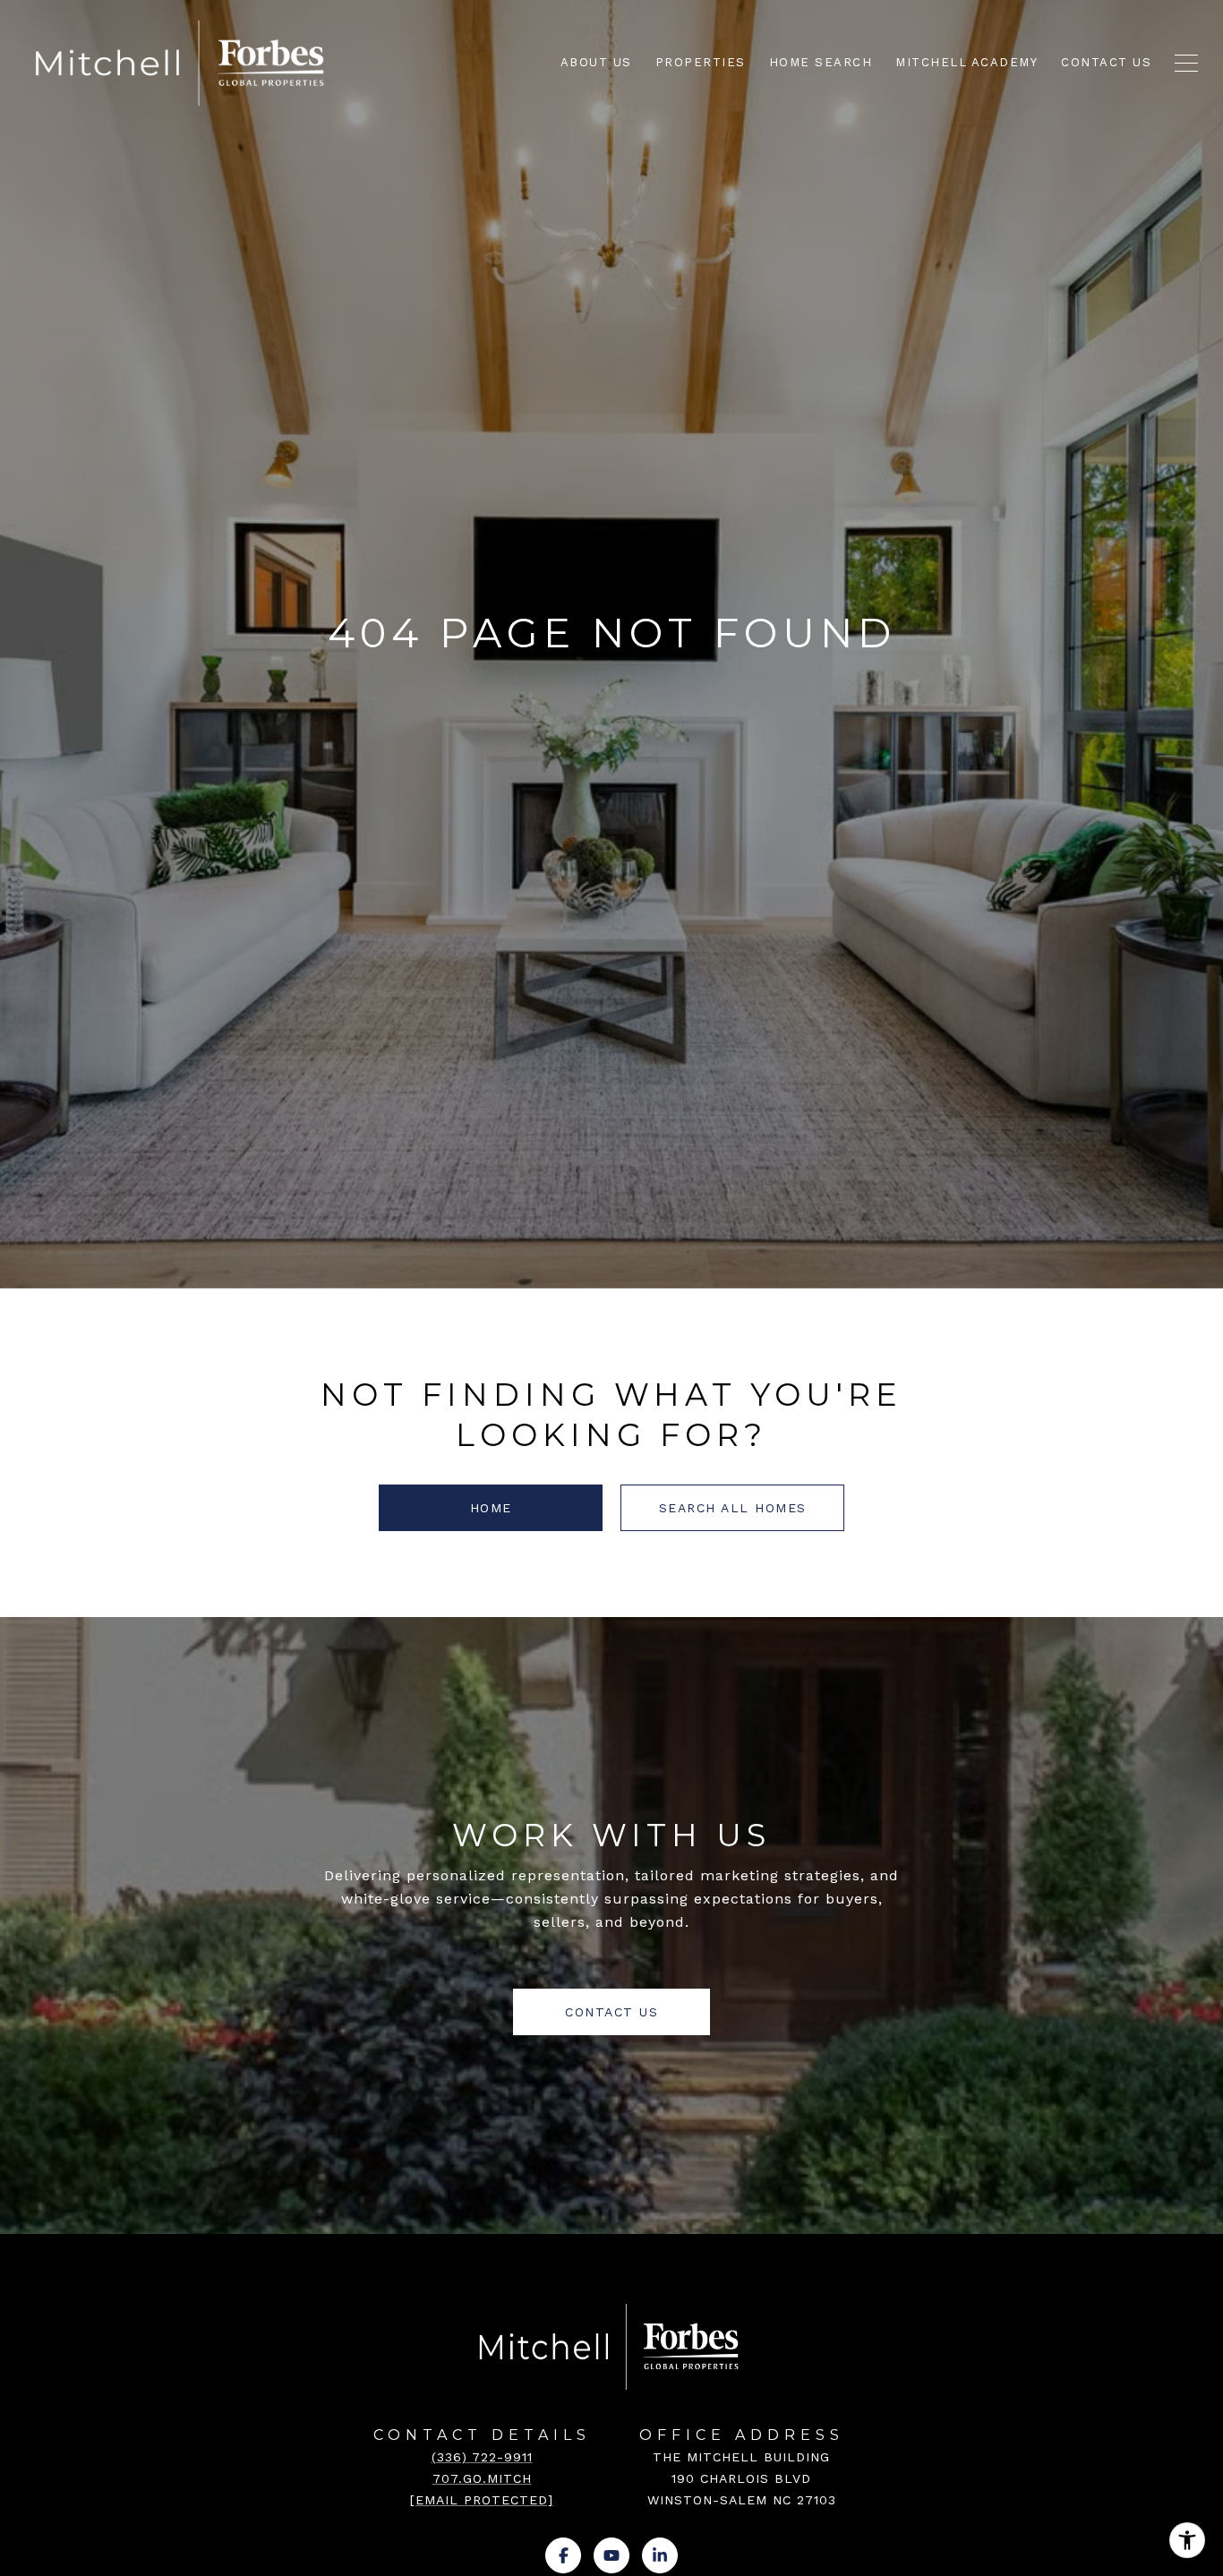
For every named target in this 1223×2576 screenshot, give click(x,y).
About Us (596, 62)
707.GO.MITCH (482, 2478)
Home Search (821, 62)
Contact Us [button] (611, 2012)
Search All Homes (733, 1508)
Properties (701, 62)
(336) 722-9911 (482, 2457)
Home (491, 1508)
